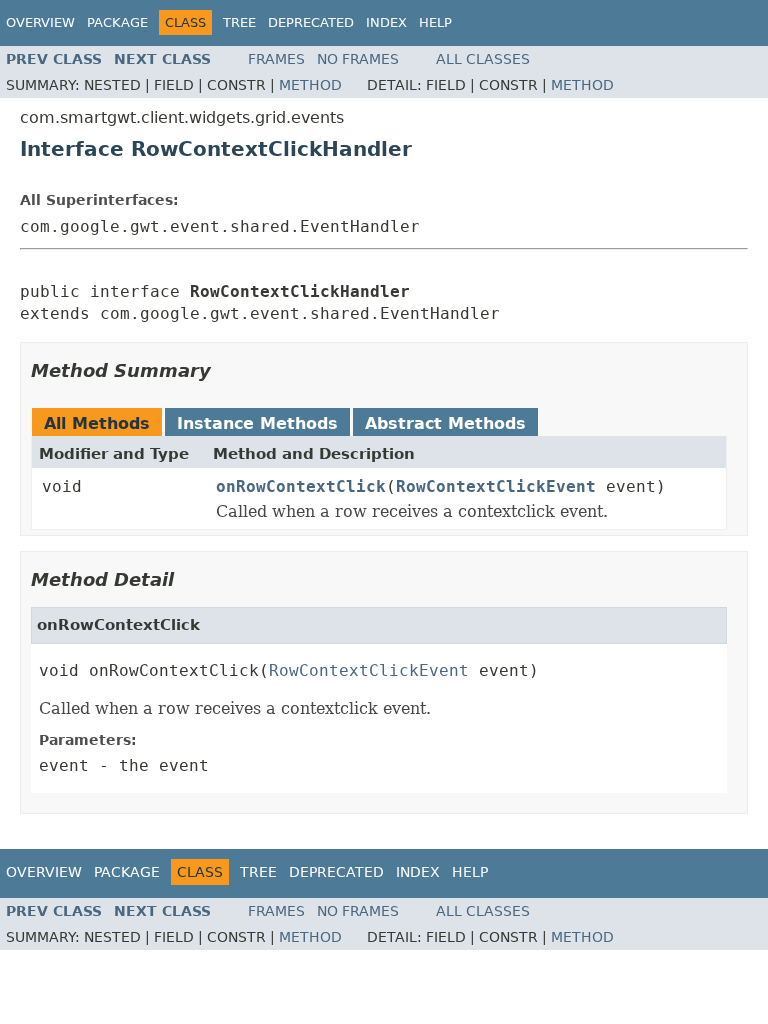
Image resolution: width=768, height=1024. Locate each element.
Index (386, 22)
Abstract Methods (445, 423)
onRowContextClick (301, 486)
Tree (239, 22)
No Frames (358, 59)
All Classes (483, 59)
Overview (40, 22)
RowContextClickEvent (496, 486)
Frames (276, 59)
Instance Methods (257, 423)
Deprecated (311, 22)
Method (310, 85)
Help (435, 22)
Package (117, 22)
